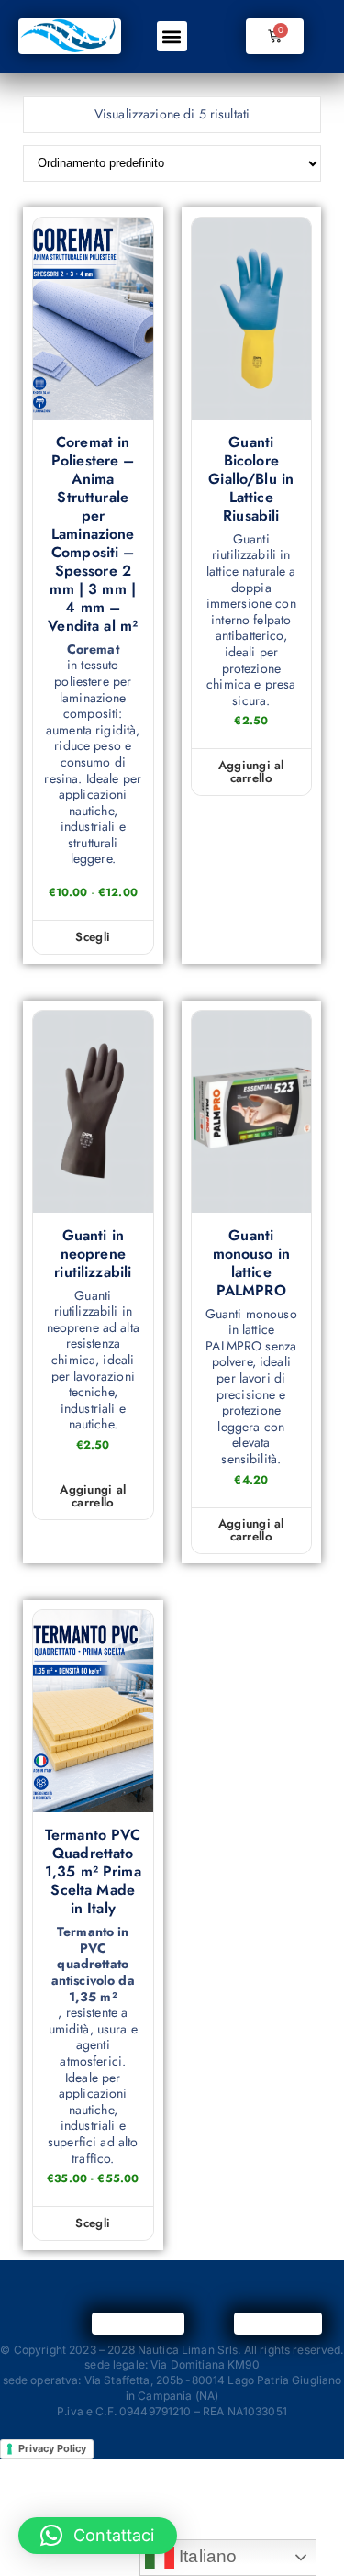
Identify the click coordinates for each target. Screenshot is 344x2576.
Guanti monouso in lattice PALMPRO (251, 1263)
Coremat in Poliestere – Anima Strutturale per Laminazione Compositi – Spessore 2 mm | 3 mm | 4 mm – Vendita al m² (93, 534)
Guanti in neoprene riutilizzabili (93, 1254)
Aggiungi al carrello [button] (251, 772)
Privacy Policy (52, 2448)
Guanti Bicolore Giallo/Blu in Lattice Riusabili (251, 479)
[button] (172, 36)
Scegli (93, 937)
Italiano (205, 2556)
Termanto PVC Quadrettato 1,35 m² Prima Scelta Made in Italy (93, 1872)
